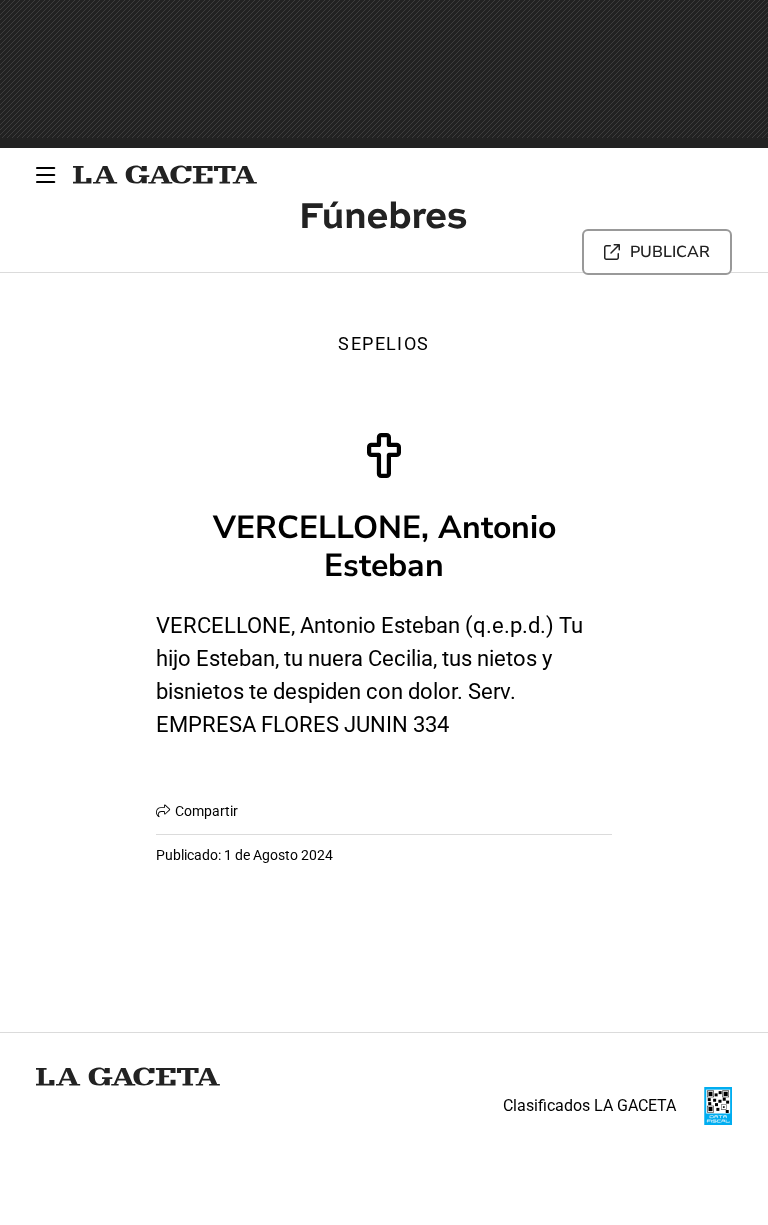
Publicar (670, 252)
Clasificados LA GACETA (589, 1105)
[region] (384, 74)
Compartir (206, 811)
